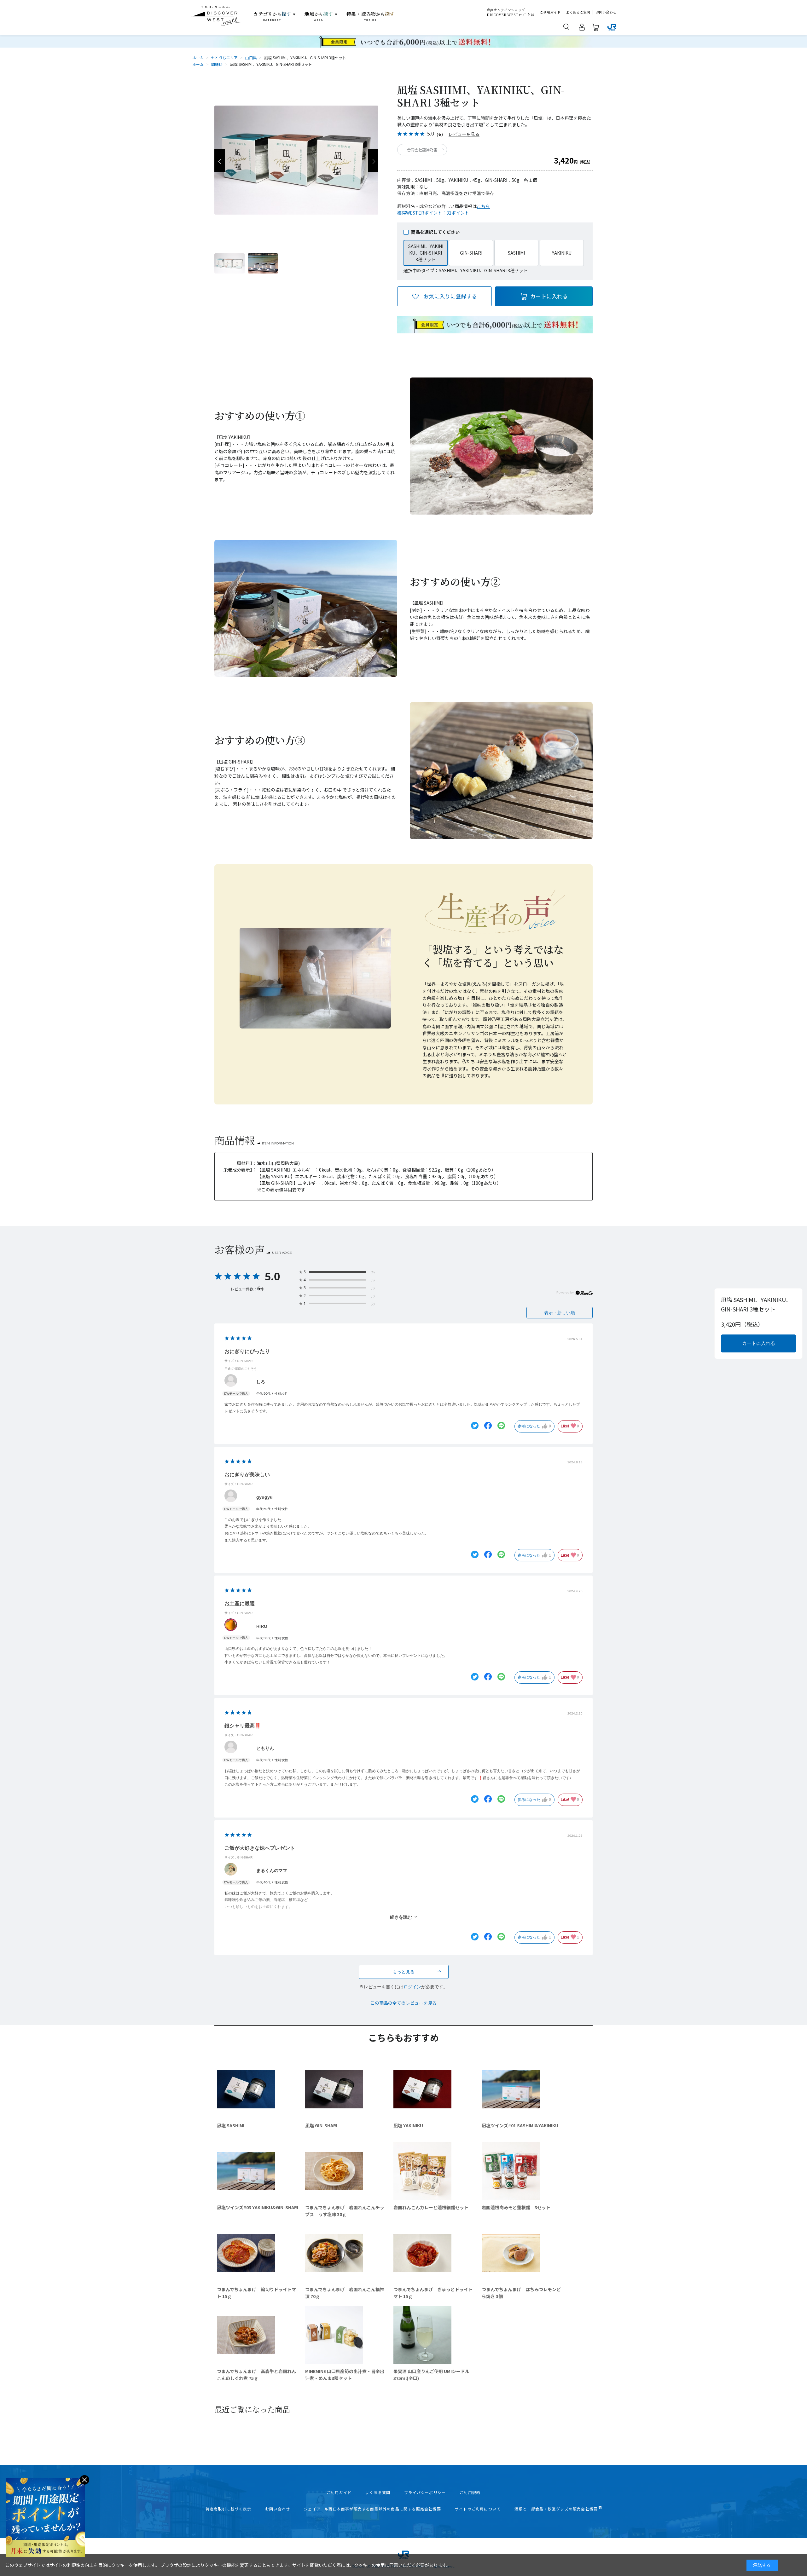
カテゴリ (272, 16)
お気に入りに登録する (450, 296)
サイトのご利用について (478, 2509)
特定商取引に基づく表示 (228, 2509)
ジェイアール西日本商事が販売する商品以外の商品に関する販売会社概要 (372, 2509)
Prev (220, 160)
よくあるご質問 (578, 12)
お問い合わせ (606, 12)
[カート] (596, 28)
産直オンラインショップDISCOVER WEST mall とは (511, 12)
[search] (566, 26)
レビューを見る (464, 134)
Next (373, 160)
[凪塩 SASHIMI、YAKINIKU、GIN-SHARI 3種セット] (229, 263)
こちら (483, 206)
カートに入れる (549, 296)
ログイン (412, 1987)
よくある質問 (378, 2492)
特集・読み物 (371, 16)
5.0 (272, 1276)
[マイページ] (582, 28)
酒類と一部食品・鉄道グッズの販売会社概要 (556, 2509)
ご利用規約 (470, 2492)
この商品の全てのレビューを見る (403, 2003)
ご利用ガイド (550, 12)
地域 (319, 16)
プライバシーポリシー (425, 2492)
